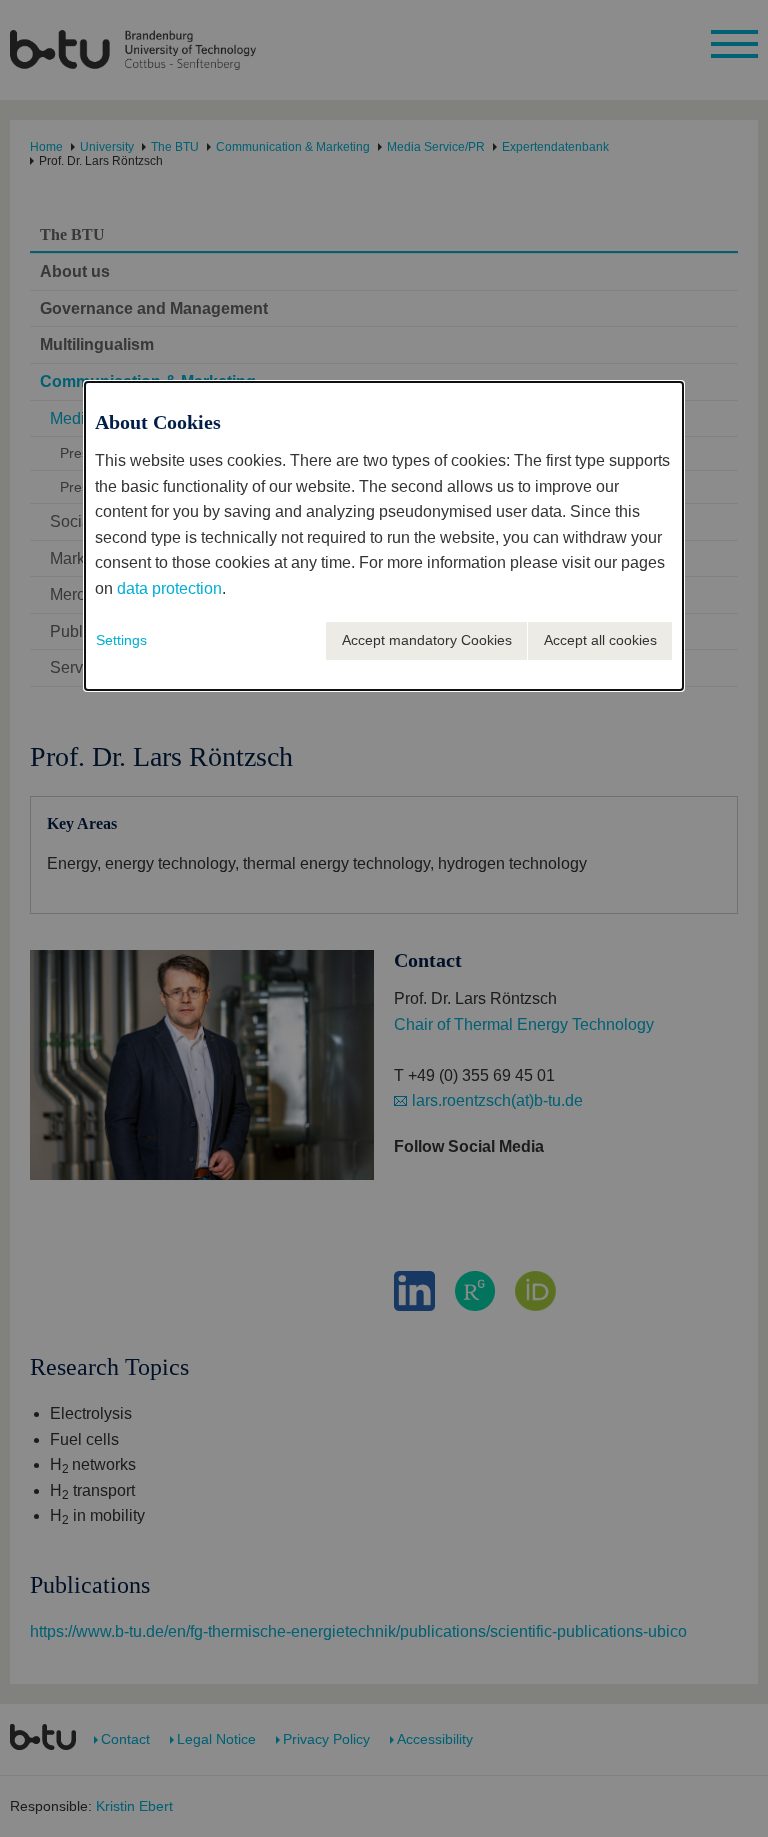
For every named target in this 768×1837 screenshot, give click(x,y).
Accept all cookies (600, 640)
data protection (169, 588)
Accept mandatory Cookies (427, 640)
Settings (121, 640)
